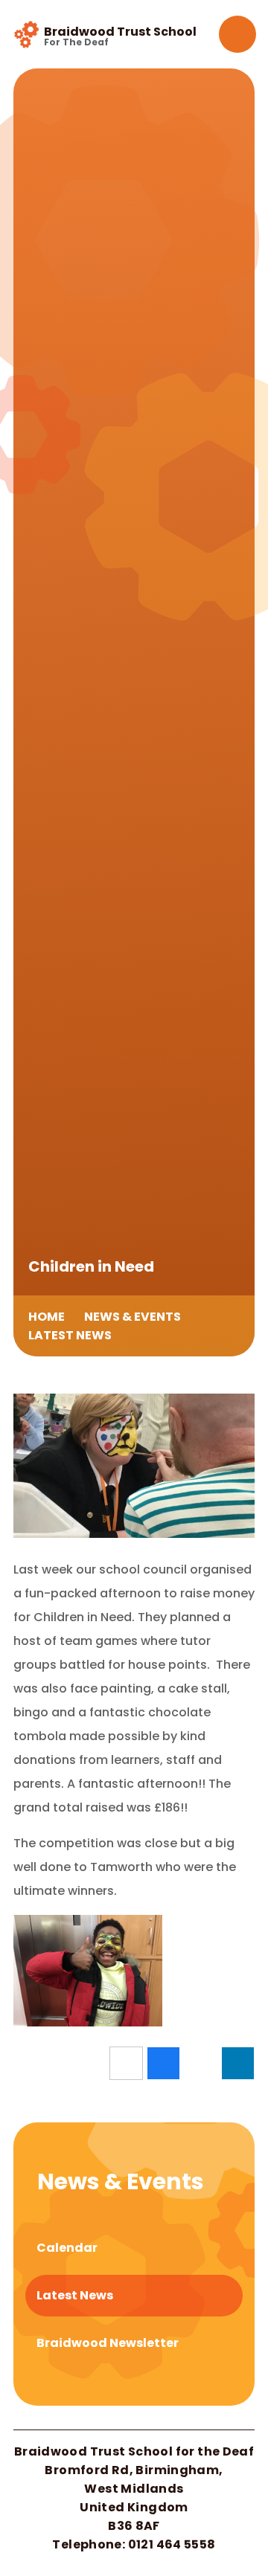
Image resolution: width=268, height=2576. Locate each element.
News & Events (133, 1317)
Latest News (70, 1335)
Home (47, 1317)
